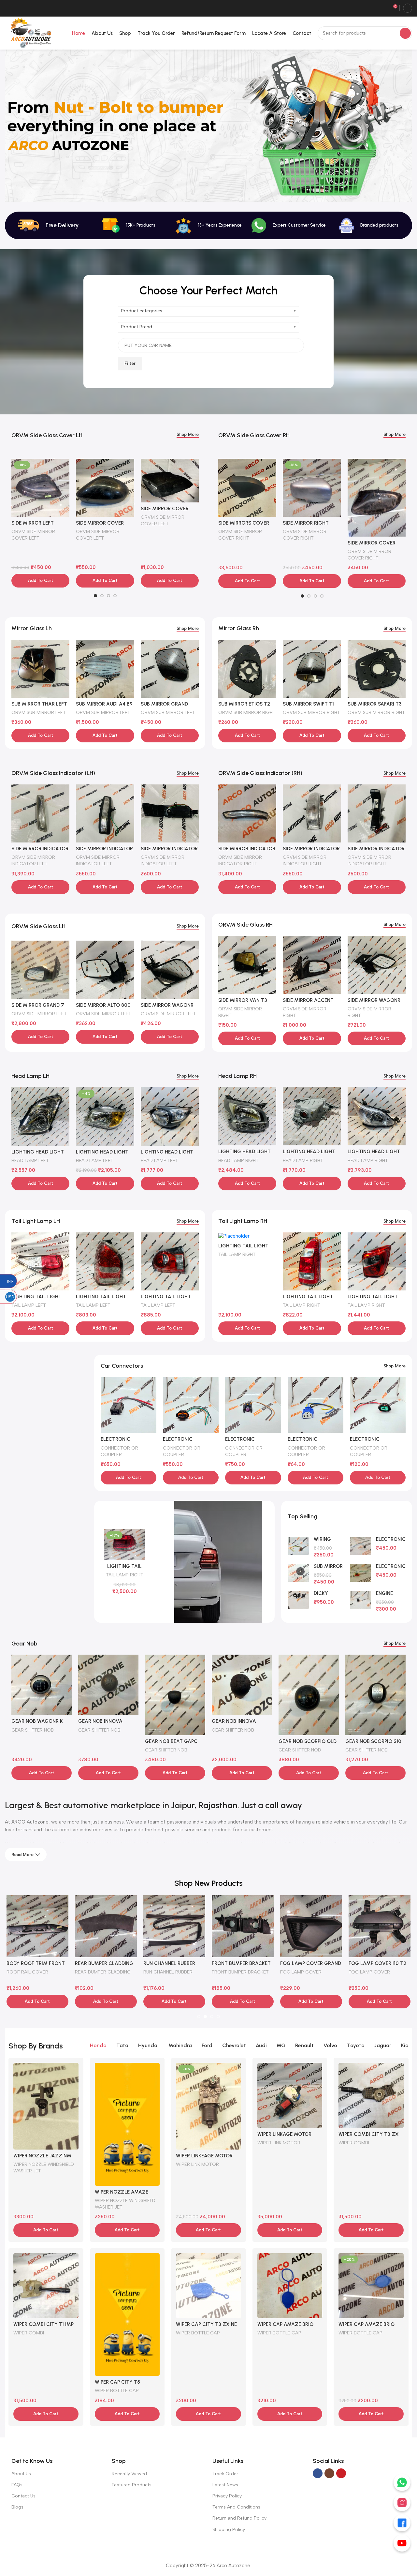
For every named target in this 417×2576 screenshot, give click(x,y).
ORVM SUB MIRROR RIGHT (247, 712)
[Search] (405, 33)
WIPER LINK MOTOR (197, 2164)
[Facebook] (402, 2523)
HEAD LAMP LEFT (30, 1160)
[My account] (408, 8)
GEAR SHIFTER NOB (33, 1730)
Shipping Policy (229, 2530)
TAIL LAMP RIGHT (237, 1254)
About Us (21, 2474)
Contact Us (23, 2496)
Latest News (225, 2485)
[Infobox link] (289, 225)
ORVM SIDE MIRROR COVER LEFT (33, 535)
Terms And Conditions (236, 2507)
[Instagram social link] (329, 2473)
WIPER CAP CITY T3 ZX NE (206, 2324)
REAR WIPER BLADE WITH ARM (308, 1975)
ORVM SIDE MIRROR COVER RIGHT (240, 535)
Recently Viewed (129, 2474)
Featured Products (132, 2485)
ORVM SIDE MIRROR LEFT (39, 1014)
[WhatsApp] (402, 2482)
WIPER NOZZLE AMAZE (122, 2192)
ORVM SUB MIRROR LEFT (39, 712)
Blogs (17, 2507)
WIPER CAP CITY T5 (117, 2382)
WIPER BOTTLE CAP (117, 2390)
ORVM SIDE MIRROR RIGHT (240, 1012)
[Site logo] (30, 33)
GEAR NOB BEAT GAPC (104, 1741)
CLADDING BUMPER (28, 1972)
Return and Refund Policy (239, 2518)
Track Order (225, 2474)
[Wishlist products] (383, 8)
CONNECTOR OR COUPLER (119, 1451)
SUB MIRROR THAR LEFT (39, 704)
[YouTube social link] (341, 2473)
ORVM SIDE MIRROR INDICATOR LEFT (33, 860)
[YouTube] (402, 2543)
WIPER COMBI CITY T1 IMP (43, 2324)
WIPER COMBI (354, 2143)
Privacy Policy (227, 2496)
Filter (130, 363)
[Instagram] (402, 2503)
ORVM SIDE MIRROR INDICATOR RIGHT (240, 860)
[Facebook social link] (318, 2473)
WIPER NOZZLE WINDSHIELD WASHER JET (44, 2167)
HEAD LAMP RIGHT (238, 1160)
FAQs (17, 2485)
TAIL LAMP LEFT (29, 1305)
